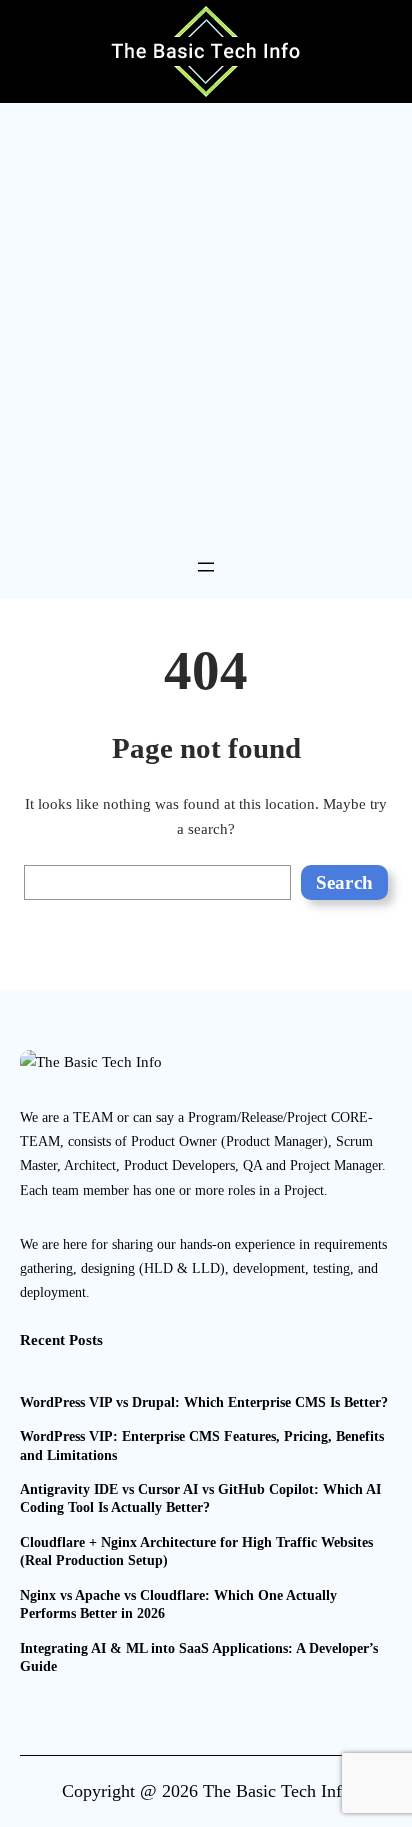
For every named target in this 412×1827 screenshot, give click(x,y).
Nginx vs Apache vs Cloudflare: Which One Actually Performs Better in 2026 (178, 1604)
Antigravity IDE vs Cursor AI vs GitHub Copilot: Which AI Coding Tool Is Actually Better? (200, 1498)
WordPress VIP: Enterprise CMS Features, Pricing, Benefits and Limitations (202, 1445)
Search (344, 882)
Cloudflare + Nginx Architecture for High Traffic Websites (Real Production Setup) (196, 1551)
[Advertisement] (206, 319)
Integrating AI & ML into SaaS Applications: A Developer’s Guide (199, 1657)
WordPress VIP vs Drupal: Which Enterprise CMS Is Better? (204, 1402)
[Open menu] (206, 567)
